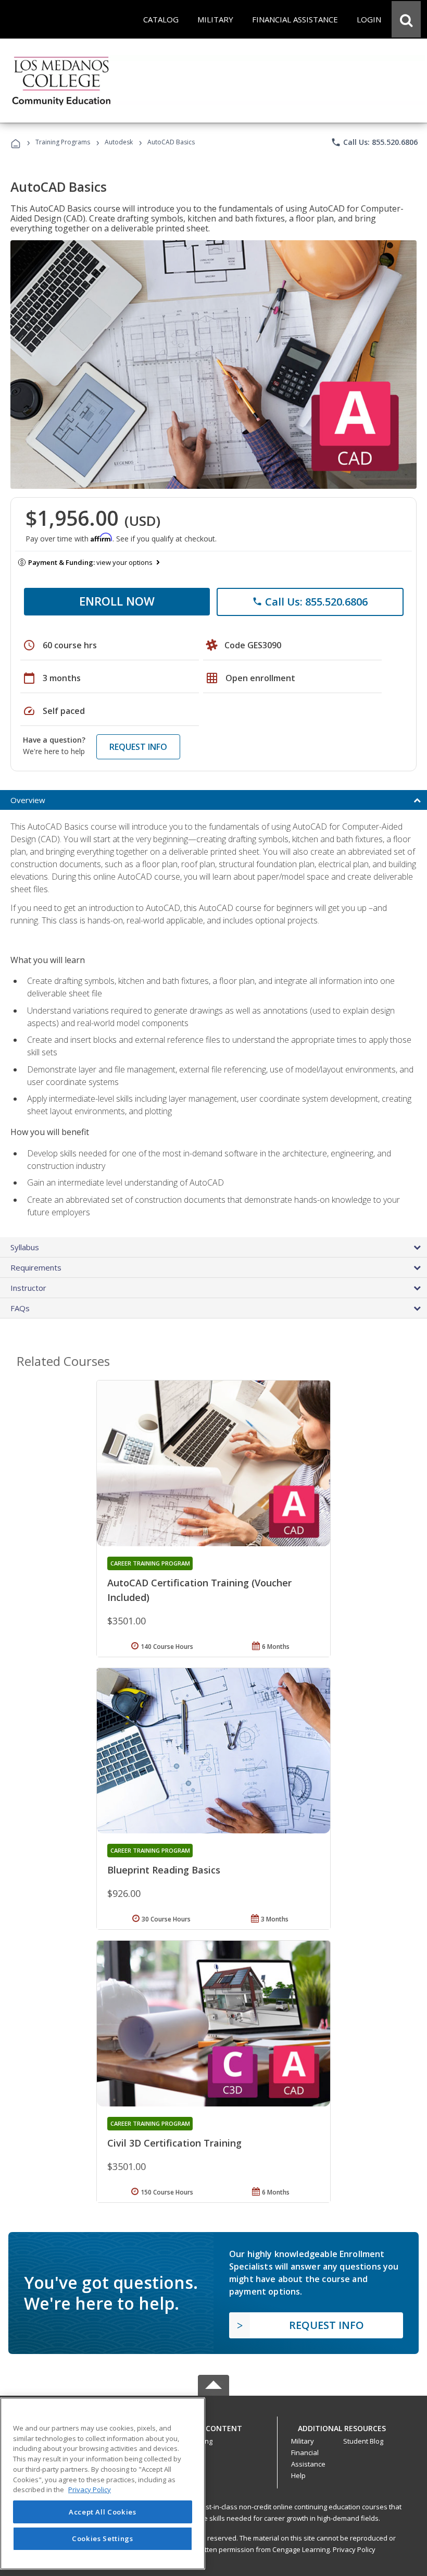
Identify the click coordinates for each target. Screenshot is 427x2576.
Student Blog (363, 2441)
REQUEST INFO (138, 747)
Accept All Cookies (103, 2512)
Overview (28, 800)
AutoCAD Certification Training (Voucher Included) (199, 1590)
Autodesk (119, 142)
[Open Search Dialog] (406, 19)
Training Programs (63, 142)
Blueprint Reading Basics (164, 1870)
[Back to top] (213, 2426)
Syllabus (25, 1247)
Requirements (36, 1267)
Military (303, 2441)
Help (298, 2475)
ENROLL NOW (117, 601)
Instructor (28, 1288)
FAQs (20, 1308)
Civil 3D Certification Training (174, 2143)
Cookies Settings (103, 2538)
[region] (103, 2483)
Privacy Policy (354, 2549)
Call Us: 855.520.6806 (374, 142)
